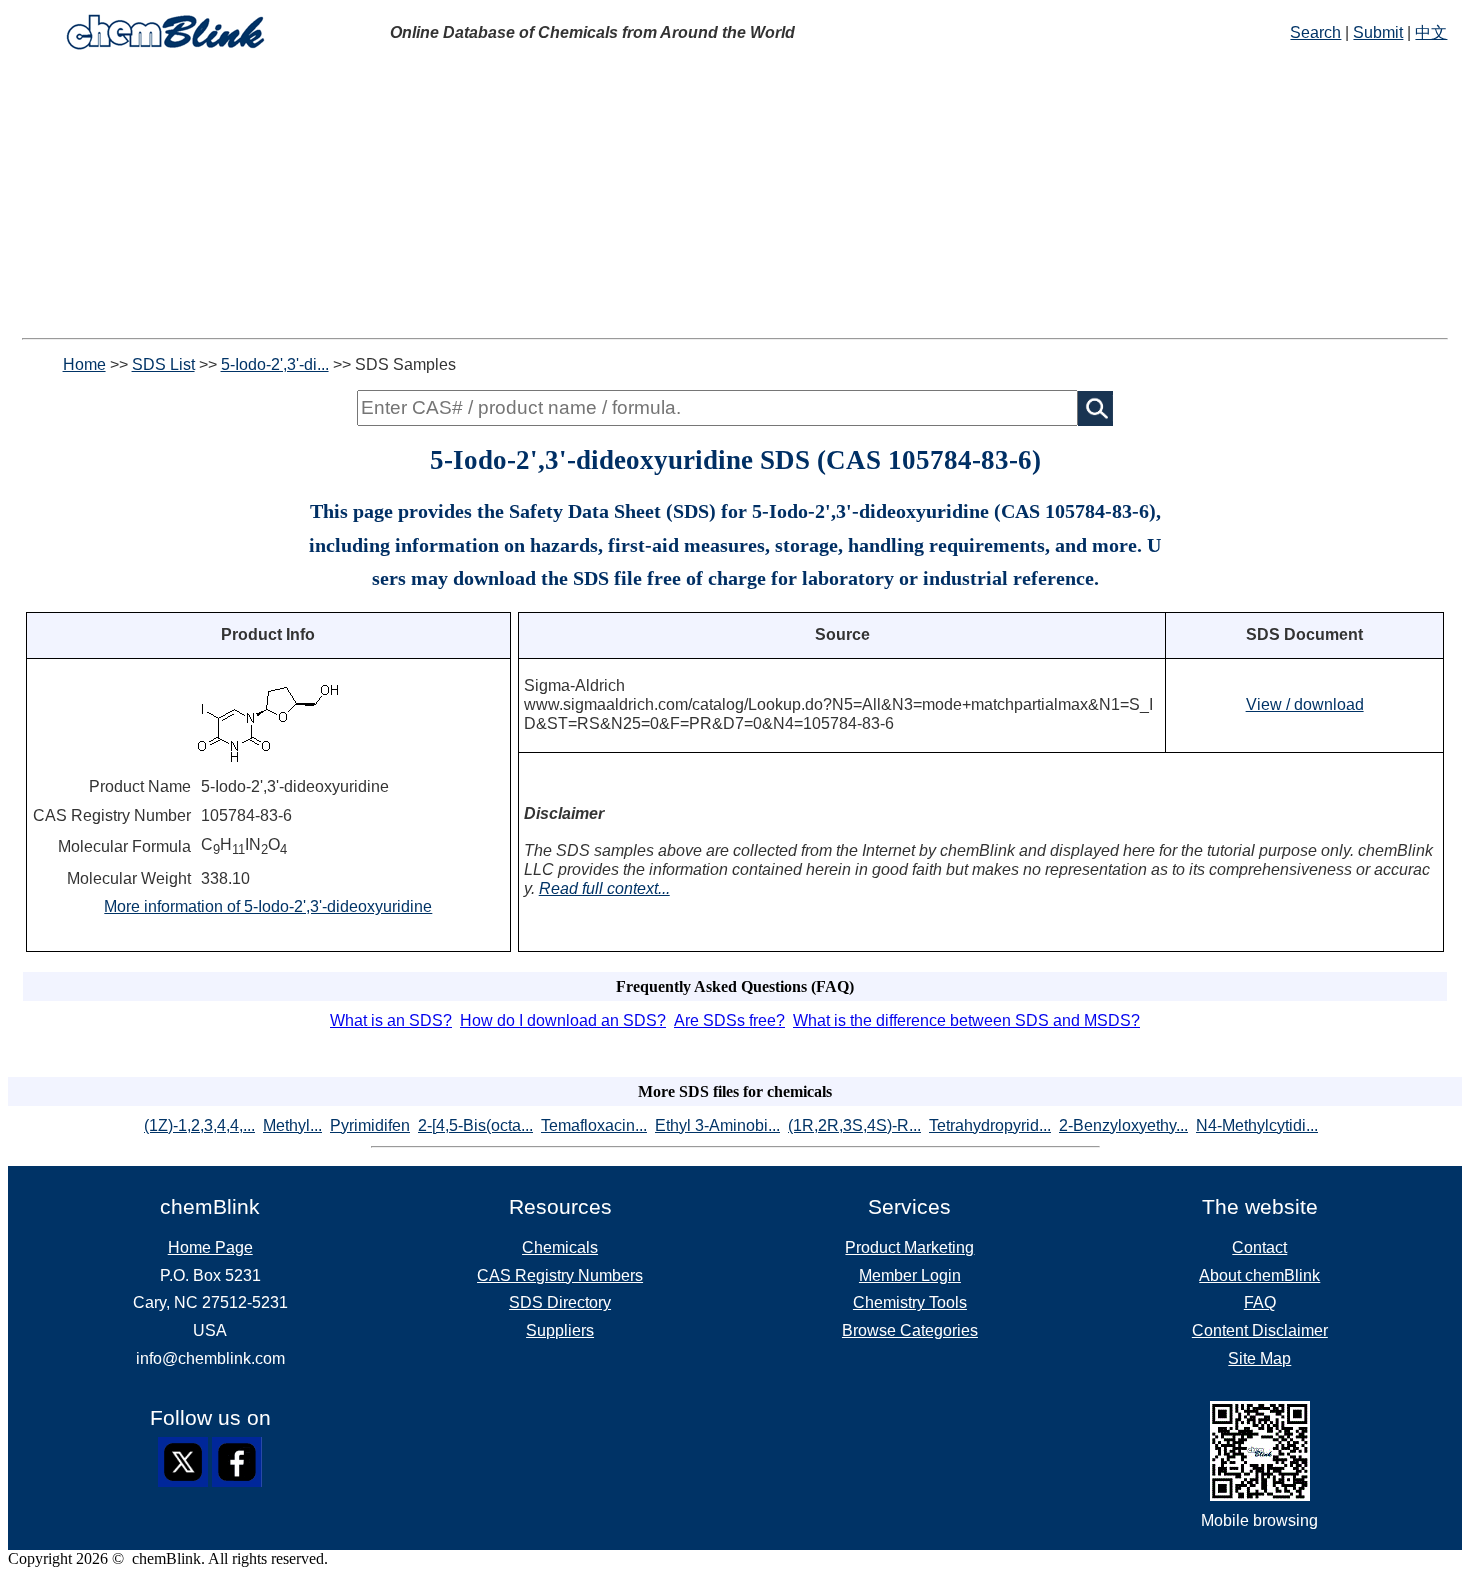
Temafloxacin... (594, 1125)
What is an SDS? (391, 1020)
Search (1315, 32)
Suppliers (560, 1330)
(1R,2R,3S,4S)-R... (854, 1125)
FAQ (1260, 1302)
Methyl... (292, 1125)
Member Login (910, 1275)
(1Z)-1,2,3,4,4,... (199, 1125)
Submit (1378, 32)
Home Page (210, 1247)
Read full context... (604, 888)
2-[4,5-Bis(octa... (475, 1125)
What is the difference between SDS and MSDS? (966, 1020)
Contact (1259, 1247)
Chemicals (560, 1247)
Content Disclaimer (1260, 1330)
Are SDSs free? (729, 1020)
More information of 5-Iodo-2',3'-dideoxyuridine (268, 906)
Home (84, 364)
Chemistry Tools (910, 1302)
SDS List (163, 364)
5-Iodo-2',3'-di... (275, 364)
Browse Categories (910, 1330)
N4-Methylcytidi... (1257, 1125)
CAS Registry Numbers (560, 1275)
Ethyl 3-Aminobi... (717, 1125)
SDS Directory (560, 1302)
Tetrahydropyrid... (990, 1125)
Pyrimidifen (370, 1125)
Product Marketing (909, 1247)
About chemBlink (1259, 1275)
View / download (1305, 704)
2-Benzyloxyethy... (1123, 1125)
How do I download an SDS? (563, 1020)
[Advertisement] (735, 198)
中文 (1431, 32)
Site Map (1259, 1358)
